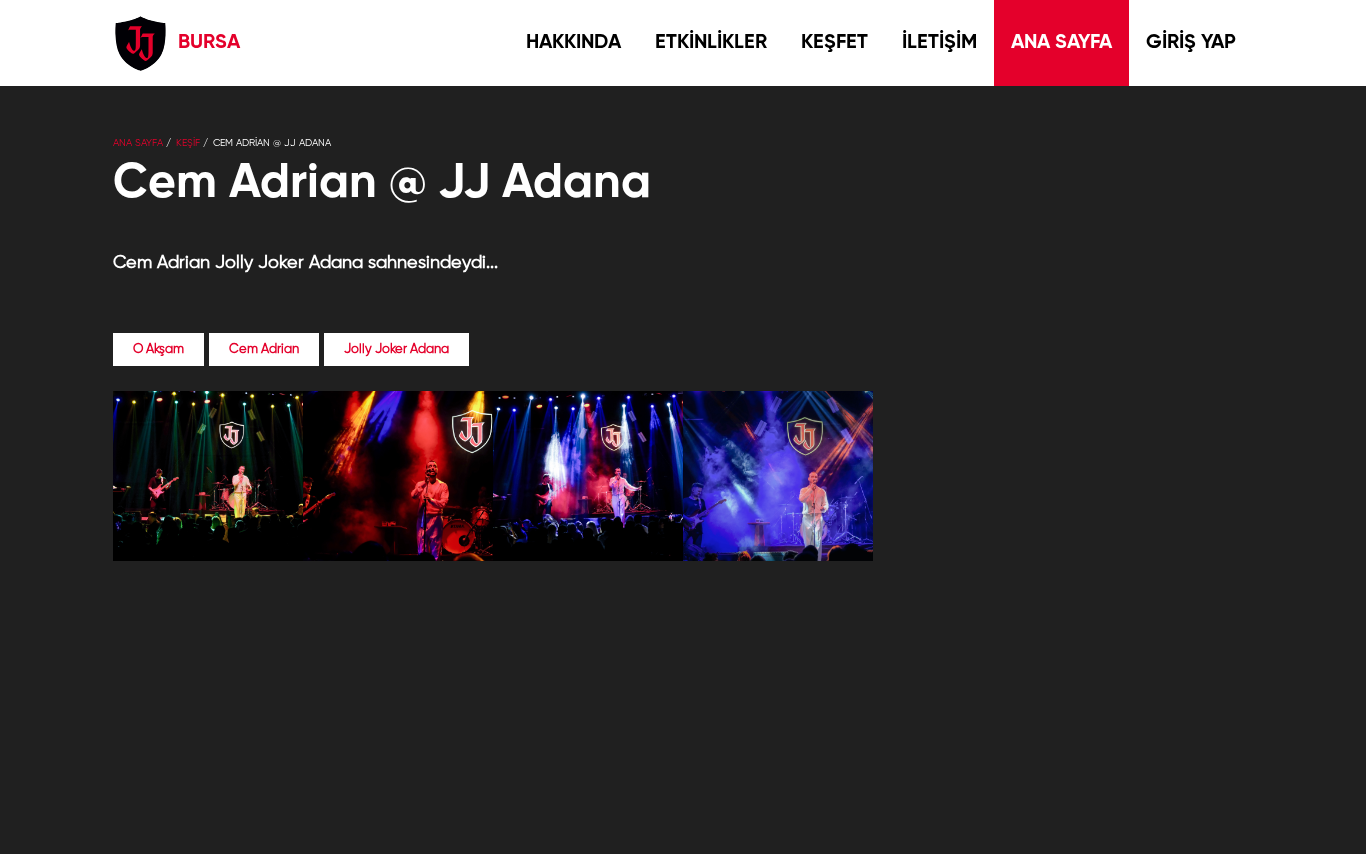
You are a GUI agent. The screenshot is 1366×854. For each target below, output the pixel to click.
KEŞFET (834, 43)
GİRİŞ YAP (1191, 43)
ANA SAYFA (1061, 43)
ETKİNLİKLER (711, 43)
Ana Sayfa (138, 143)
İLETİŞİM (939, 43)
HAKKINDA (573, 43)
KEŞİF (188, 143)
